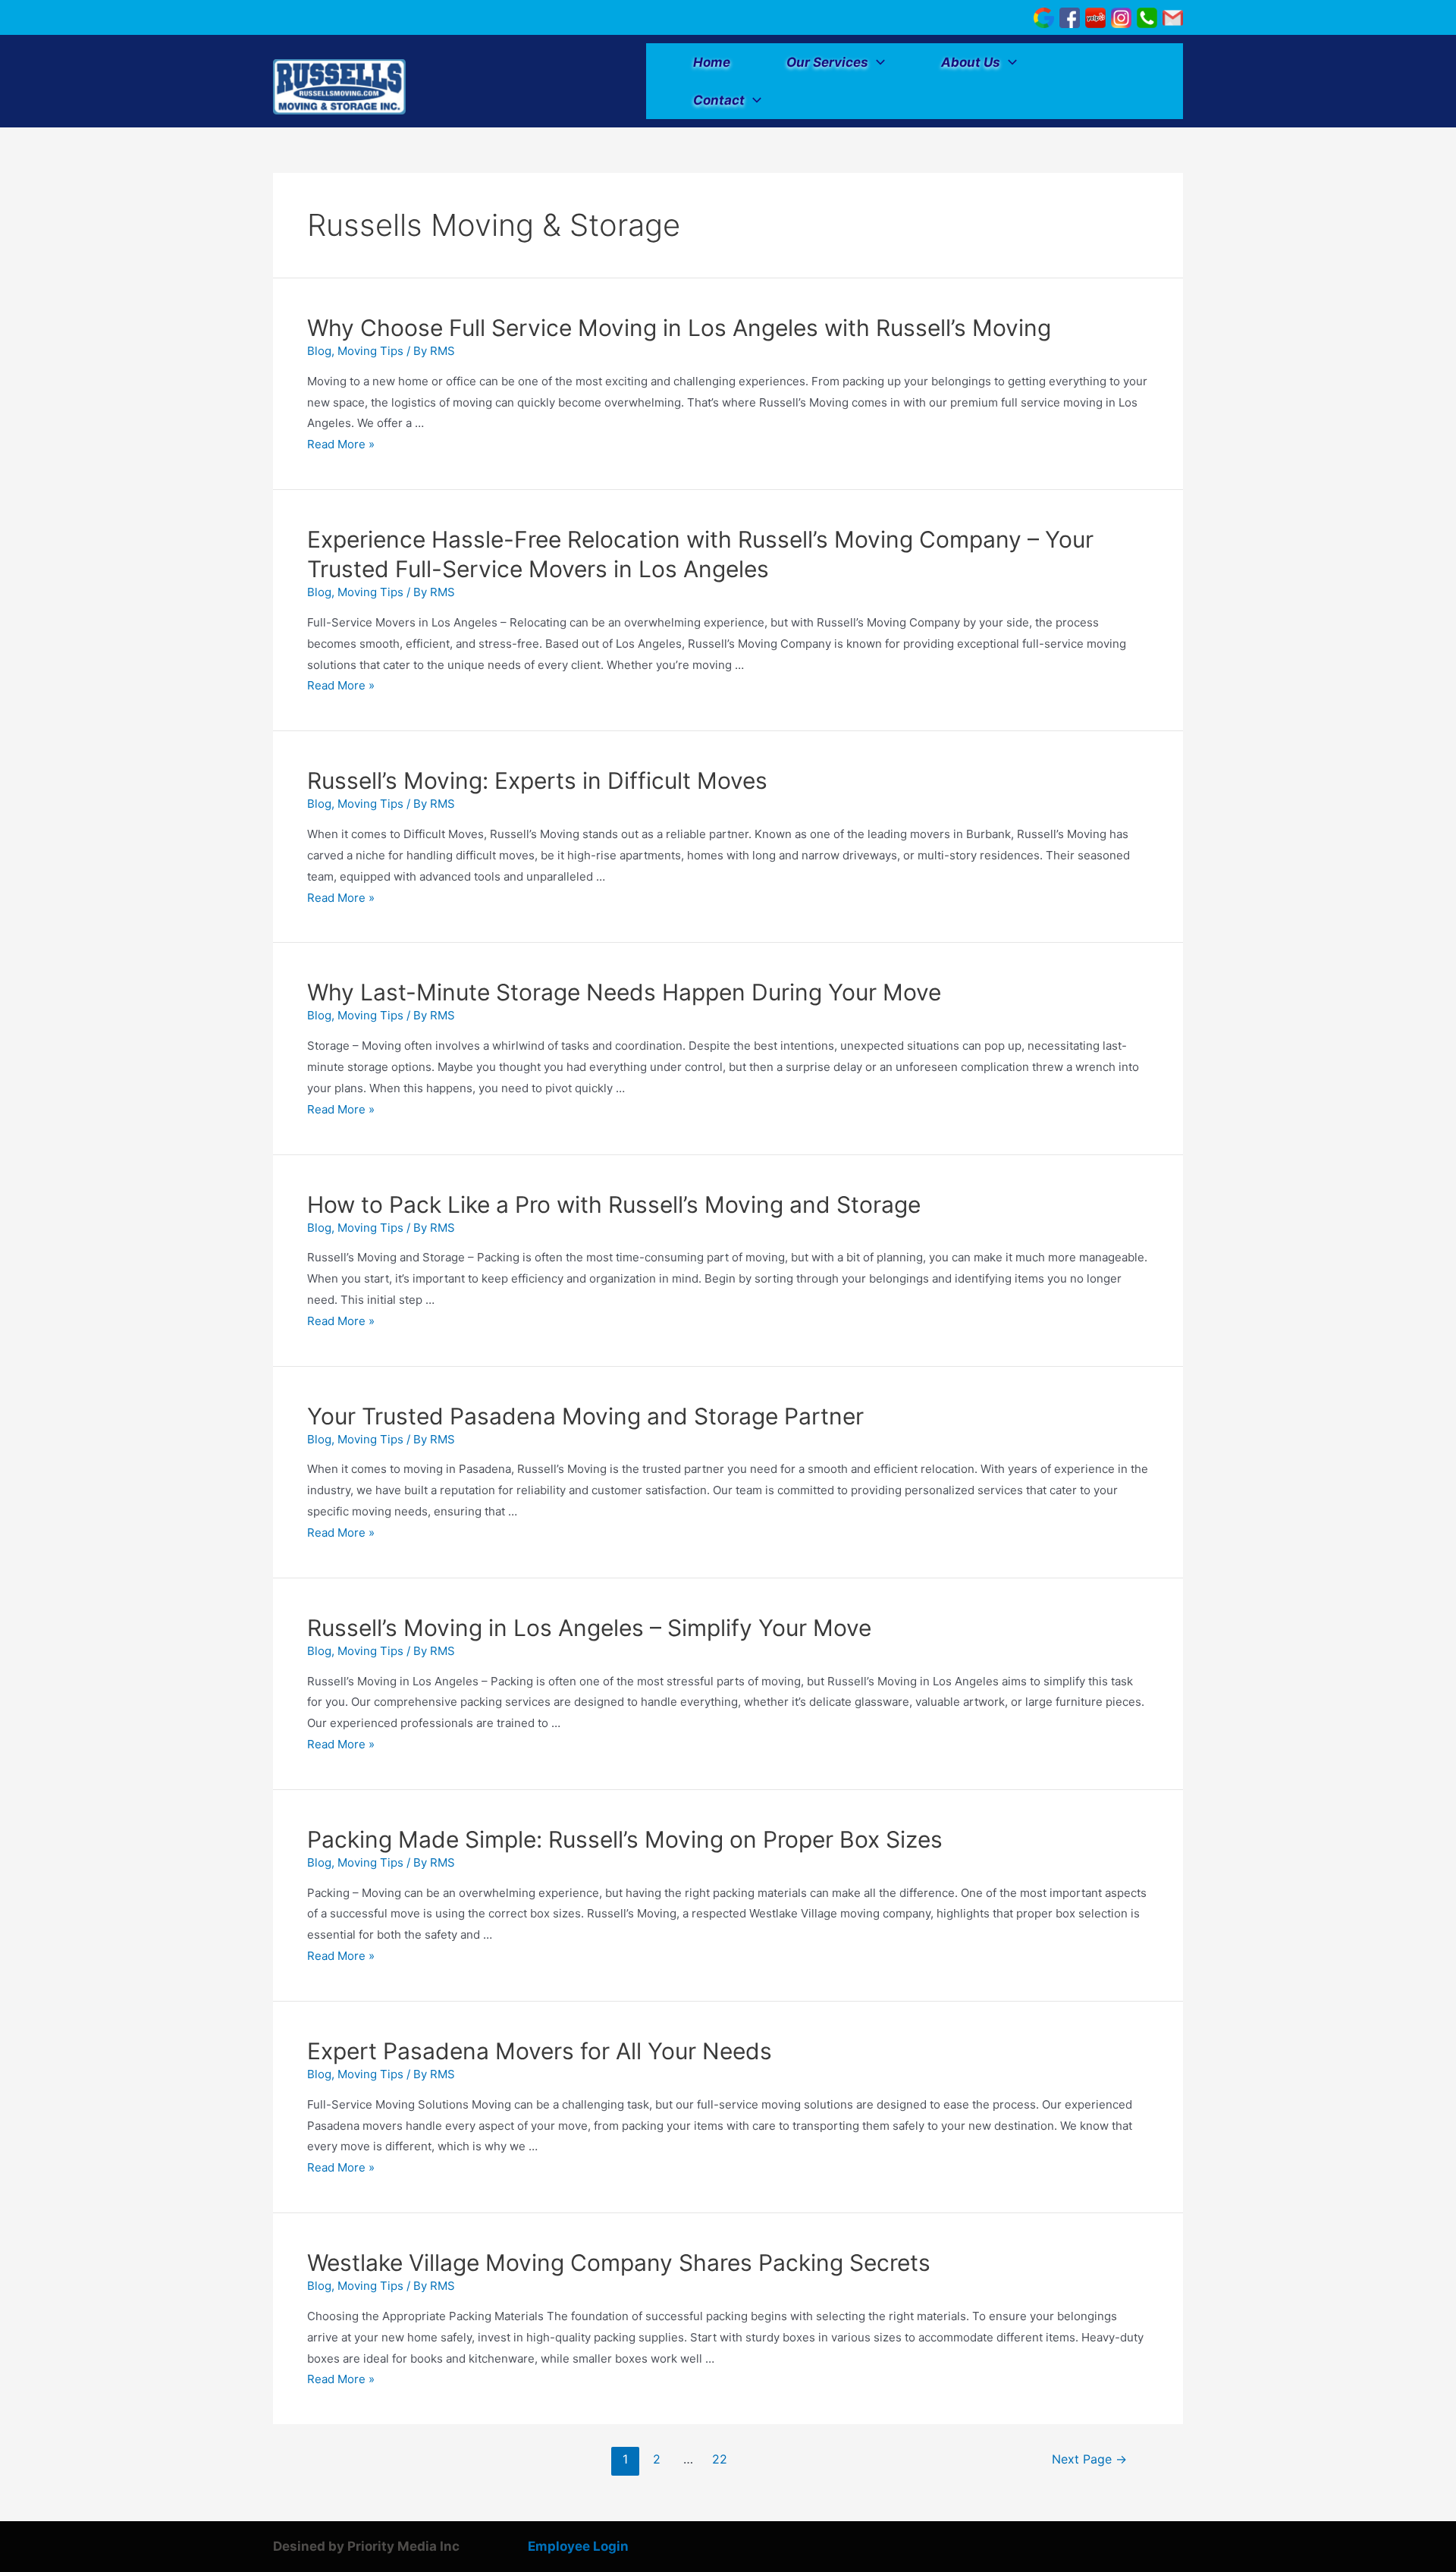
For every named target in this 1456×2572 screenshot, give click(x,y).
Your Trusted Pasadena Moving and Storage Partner (585, 1416)
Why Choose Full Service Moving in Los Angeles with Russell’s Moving (679, 328)
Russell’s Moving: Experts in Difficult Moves (537, 780)
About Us (971, 62)
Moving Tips (370, 351)
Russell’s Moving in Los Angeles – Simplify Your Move (589, 1628)
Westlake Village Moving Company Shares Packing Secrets (619, 2263)
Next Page (1089, 2459)
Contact (719, 100)
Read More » (341, 444)
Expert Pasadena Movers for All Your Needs (540, 2051)
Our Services (827, 62)
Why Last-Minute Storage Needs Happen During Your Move (624, 992)
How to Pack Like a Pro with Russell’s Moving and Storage (614, 1204)
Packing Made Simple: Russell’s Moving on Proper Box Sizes (625, 1839)
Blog (319, 351)
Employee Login (578, 2546)
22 (720, 2459)
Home (712, 62)
